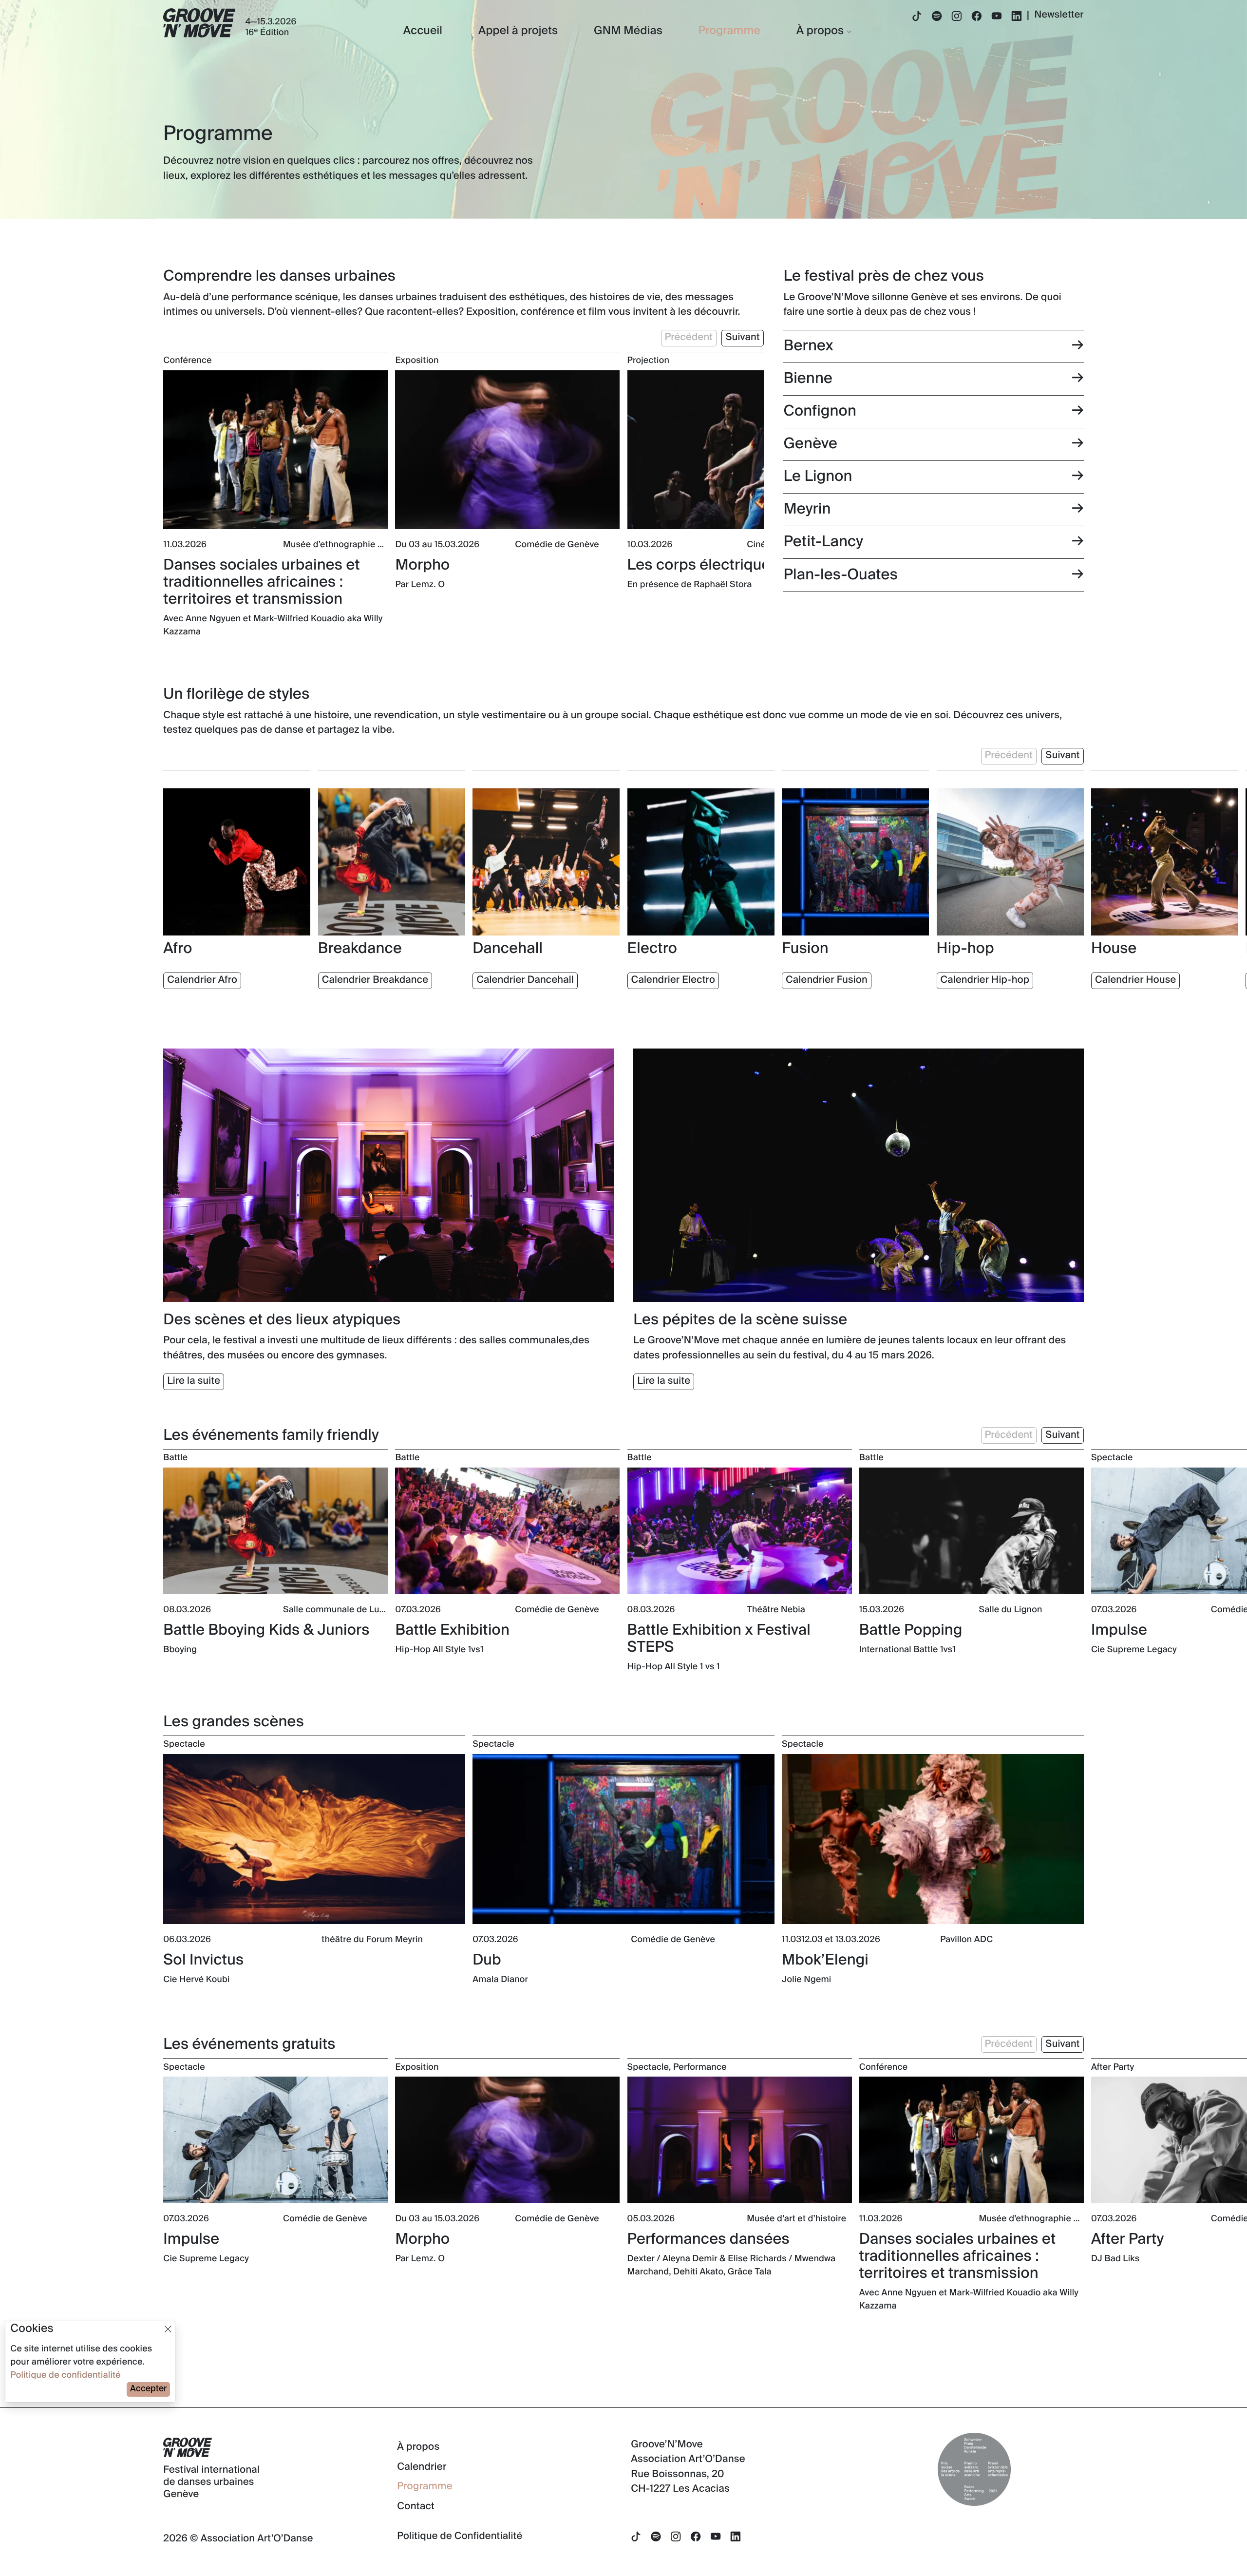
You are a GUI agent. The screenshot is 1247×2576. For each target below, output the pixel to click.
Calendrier (422, 2467)
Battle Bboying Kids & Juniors (266, 1631)
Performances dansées (709, 2240)
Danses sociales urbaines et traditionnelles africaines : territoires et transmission (262, 582)
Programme (729, 31)
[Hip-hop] (1010, 862)
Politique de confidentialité (65, 2376)
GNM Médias (628, 31)
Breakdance (360, 949)
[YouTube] (997, 17)
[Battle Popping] (972, 1531)
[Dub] (623, 1839)
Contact (416, 2507)
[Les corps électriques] (740, 450)
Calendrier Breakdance (375, 980)
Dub (487, 1960)
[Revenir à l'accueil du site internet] (199, 23)
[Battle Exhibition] (507, 1531)
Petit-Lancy (823, 542)
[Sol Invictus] (314, 1839)
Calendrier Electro (673, 980)
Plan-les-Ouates (840, 575)
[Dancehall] (546, 862)
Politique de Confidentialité (460, 2537)
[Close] (168, 2329)
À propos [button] (820, 31)
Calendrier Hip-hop (985, 980)
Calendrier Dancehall (525, 980)
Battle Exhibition (452, 1631)
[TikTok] (917, 17)
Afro (178, 949)
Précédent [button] (689, 338)
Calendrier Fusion (827, 980)
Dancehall (508, 949)
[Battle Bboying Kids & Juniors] (275, 1531)
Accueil (423, 31)
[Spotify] (937, 17)
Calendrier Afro (202, 980)
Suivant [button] (742, 338)
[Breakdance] (392, 862)
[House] (1165, 862)
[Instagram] (957, 17)
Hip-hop (965, 949)
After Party (1127, 2240)
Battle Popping (911, 1631)
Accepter (148, 2389)
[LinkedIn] (1017, 17)
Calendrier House (1135, 980)
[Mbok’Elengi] (933, 1839)
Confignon (820, 411)
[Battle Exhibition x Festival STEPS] (740, 1531)
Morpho (422, 565)
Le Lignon (818, 477)
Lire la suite (194, 1381)
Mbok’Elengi (825, 1960)
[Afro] (237, 862)
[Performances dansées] (740, 2140)
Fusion (805, 949)
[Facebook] (977, 17)
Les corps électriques (703, 565)
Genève (810, 444)
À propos (418, 2447)
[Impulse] (275, 2140)
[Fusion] (855, 862)
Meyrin (807, 509)
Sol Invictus (203, 1960)
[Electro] (701, 862)
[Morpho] (507, 450)
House (1114, 949)
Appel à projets (518, 31)
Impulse (1119, 1631)
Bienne (808, 379)
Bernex (808, 346)
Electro (652, 949)
